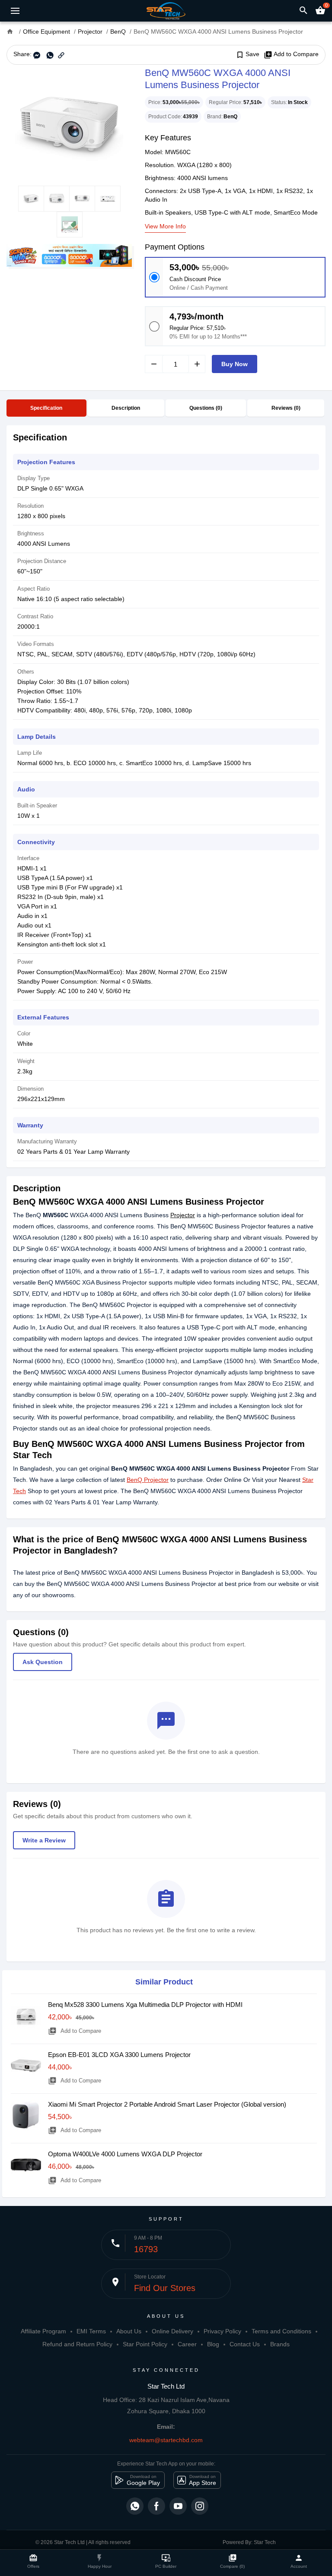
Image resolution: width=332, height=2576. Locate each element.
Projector (183, 1215)
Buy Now (235, 364)
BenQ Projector (148, 1480)
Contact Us (245, 2344)
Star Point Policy (145, 2344)
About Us (129, 2331)
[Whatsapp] (135, 2506)
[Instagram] (200, 2506)
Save (247, 54)
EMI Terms (91, 2331)
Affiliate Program (43, 2331)
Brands (280, 2344)
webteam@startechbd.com (166, 2440)
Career (187, 2344)
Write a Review (44, 1840)
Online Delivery (172, 2331)
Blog (213, 2344)
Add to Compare (291, 54)
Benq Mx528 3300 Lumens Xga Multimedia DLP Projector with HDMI (145, 2005)
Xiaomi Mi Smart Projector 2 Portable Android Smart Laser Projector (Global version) (167, 2104)
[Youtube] (178, 2506)
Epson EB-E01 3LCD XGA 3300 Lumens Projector (119, 2055)
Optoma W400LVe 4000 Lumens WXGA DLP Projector (125, 2154)
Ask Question (43, 1662)
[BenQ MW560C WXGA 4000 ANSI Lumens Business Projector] (69, 125)
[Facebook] (156, 2506)
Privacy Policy (222, 2331)
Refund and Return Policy (77, 2344)
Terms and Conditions (281, 2331)
